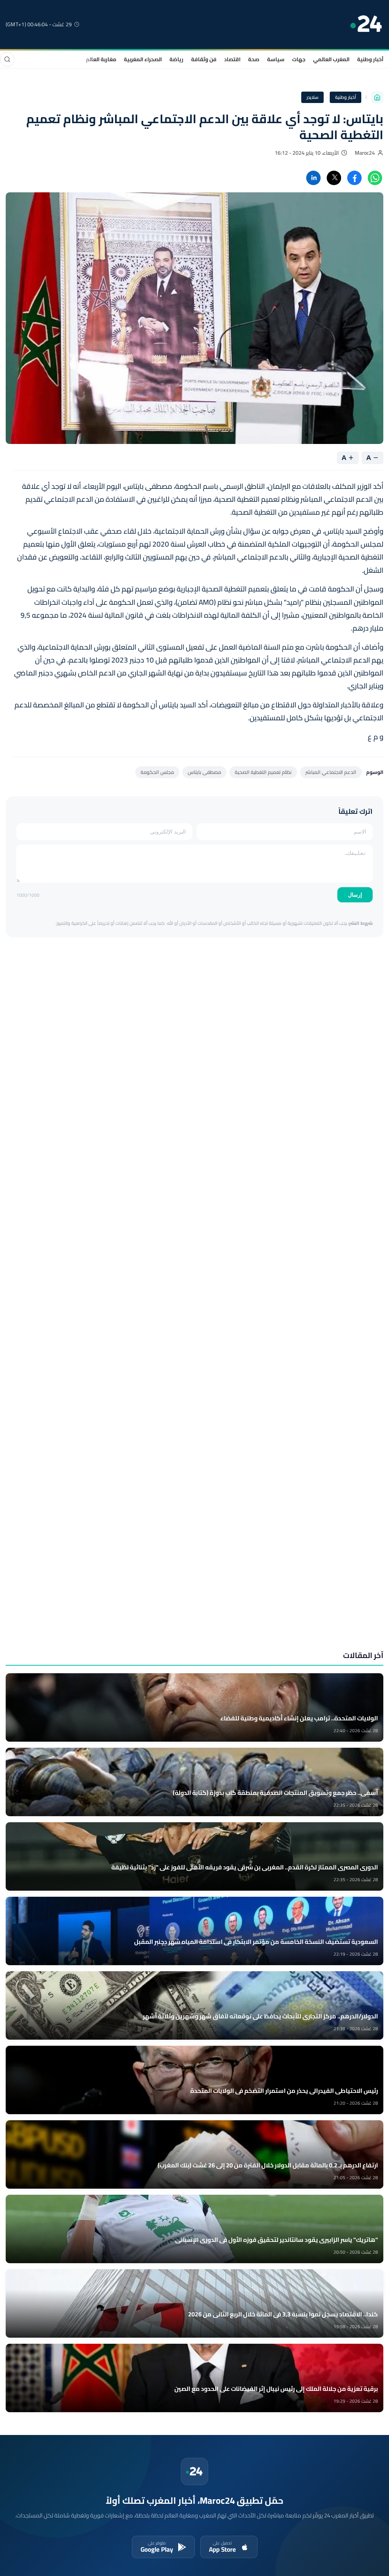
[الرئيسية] (377, 97)
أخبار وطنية (370, 59)
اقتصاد (232, 59)
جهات (299, 59)
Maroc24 (365, 153)
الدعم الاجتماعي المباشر (331, 772)
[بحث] (7, 59)
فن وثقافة (204, 59)
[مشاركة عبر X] (334, 178)
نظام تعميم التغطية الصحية (263, 772)
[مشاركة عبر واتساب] (375, 178)
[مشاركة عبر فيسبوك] (354, 178)
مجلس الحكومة (157, 772)
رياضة (176, 59)
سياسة (276, 59)
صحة (254, 59)
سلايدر (312, 97)
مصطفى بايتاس (204, 772)
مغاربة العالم (101, 59)
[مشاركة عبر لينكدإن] (313, 178)
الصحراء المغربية (143, 59)
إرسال (355, 895)
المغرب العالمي (331, 59)
